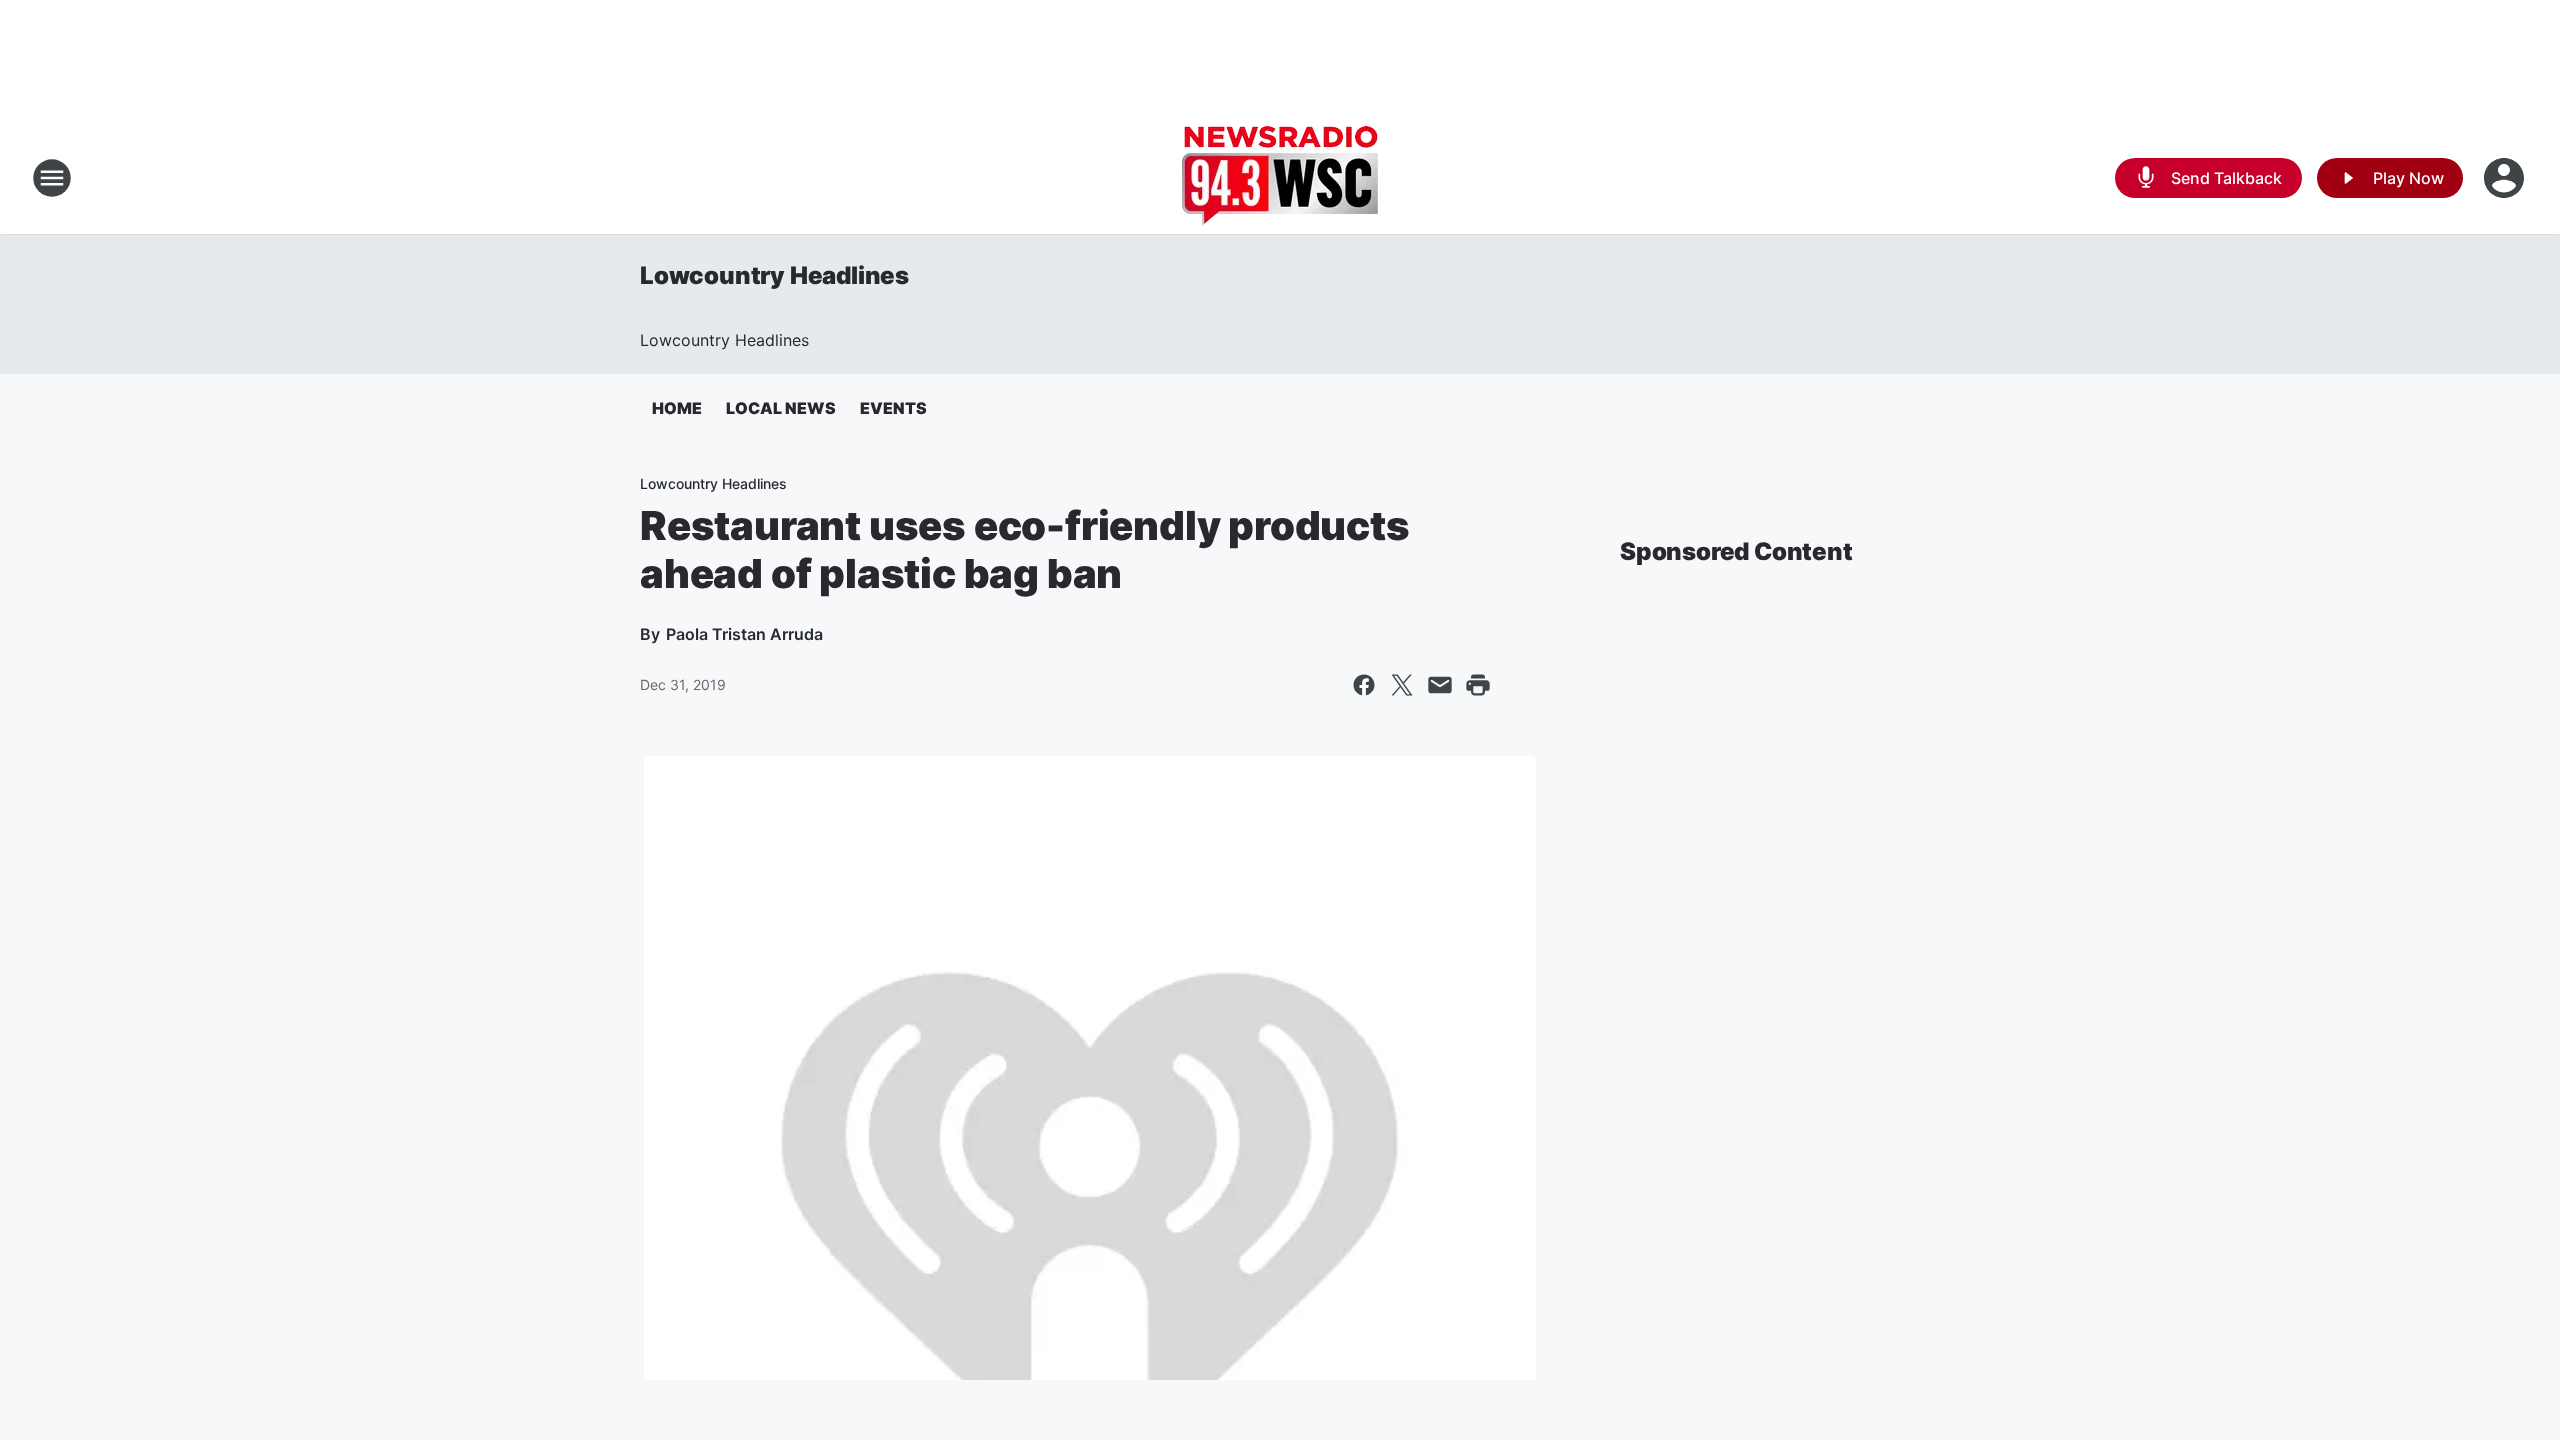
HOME (677, 408)
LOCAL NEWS (781, 408)
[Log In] (2506, 178)
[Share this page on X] (1402, 685)
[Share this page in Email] (1440, 685)
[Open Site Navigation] (52, 178)
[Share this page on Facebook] (1364, 685)
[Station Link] (1280, 178)
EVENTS (893, 408)
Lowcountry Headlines (774, 275)
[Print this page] (1478, 685)
